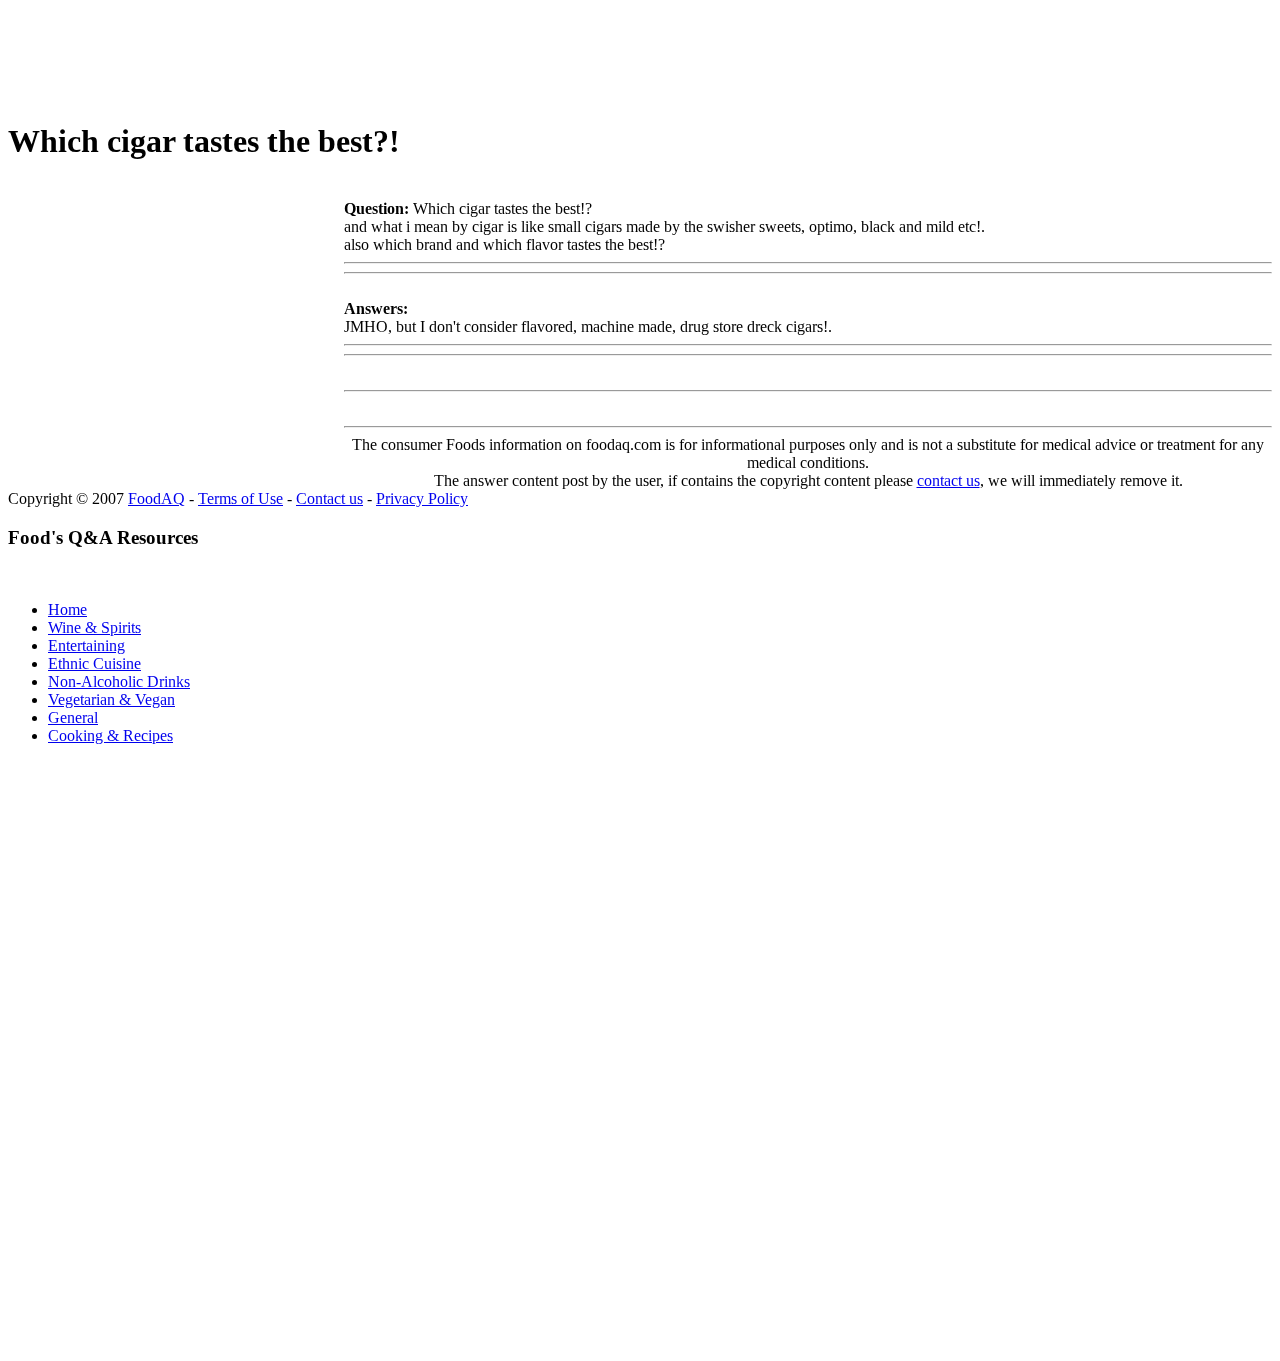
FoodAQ (156, 498)
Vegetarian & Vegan (111, 699)
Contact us (329, 498)
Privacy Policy (422, 498)
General (73, 717)
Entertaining (86, 645)
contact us (948, 480)
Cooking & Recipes (110, 735)
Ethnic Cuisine (94, 663)
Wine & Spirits (94, 627)
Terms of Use (240, 498)
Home (67, 609)
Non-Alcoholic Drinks (119, 681)
